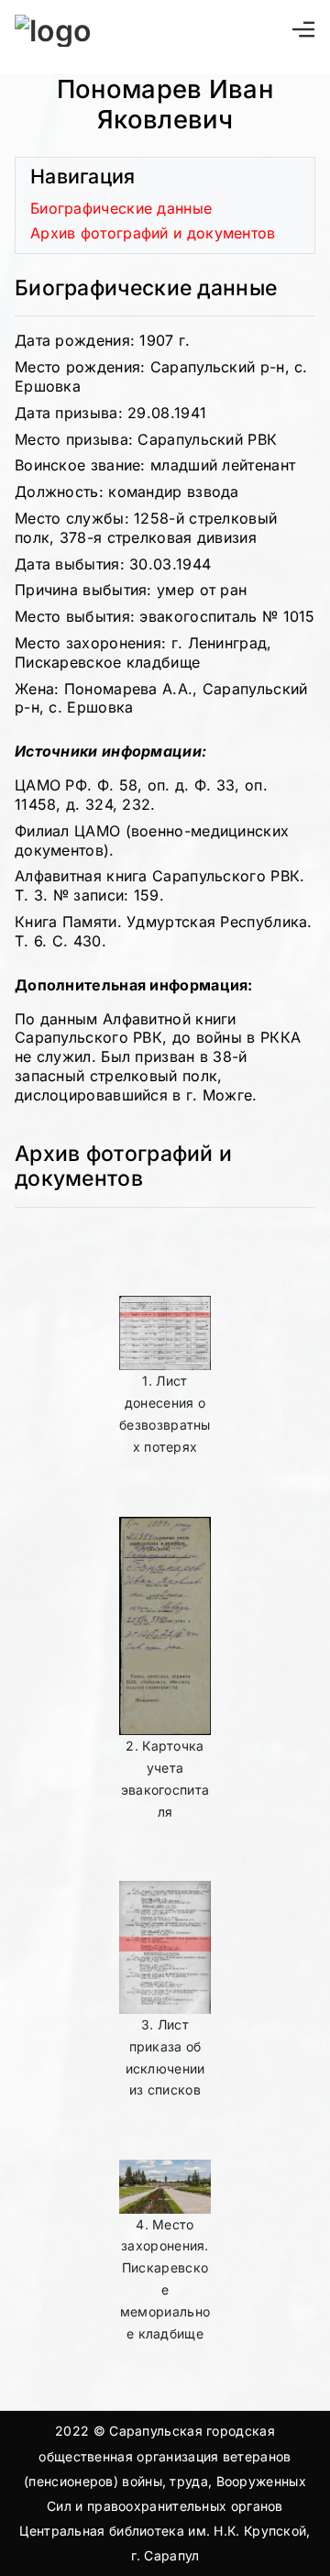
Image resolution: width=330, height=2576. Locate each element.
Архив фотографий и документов (153, 233)
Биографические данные (121, 208)
